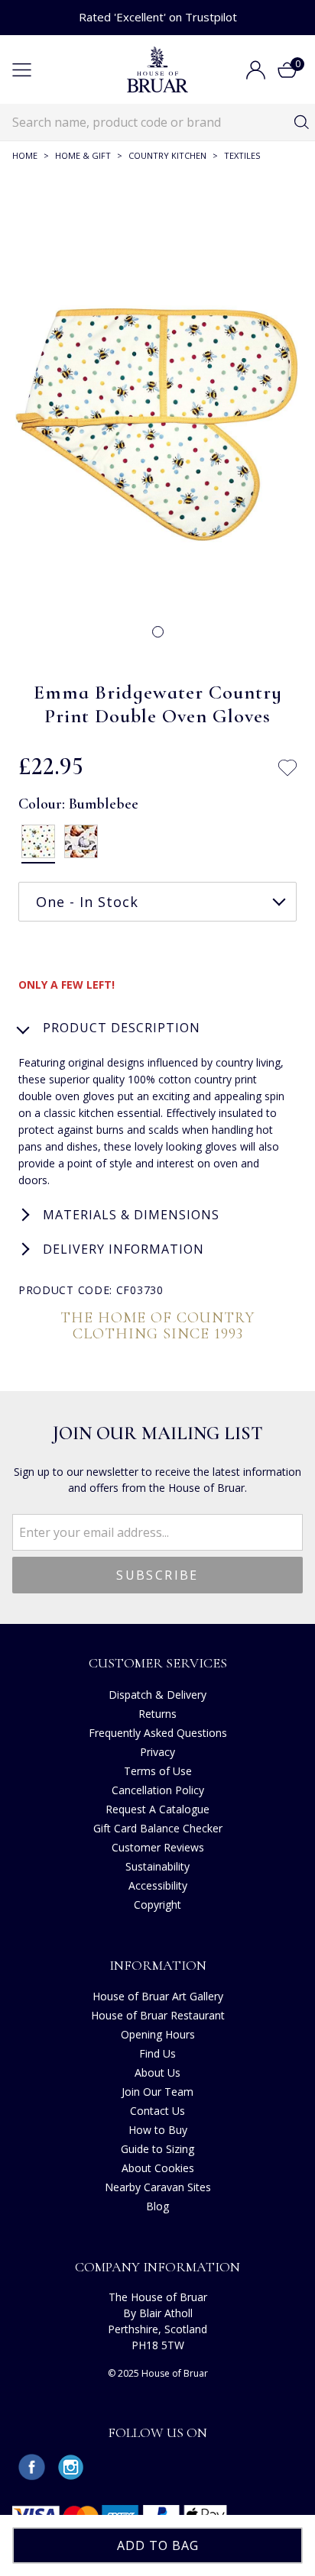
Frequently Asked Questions (158, 1733)
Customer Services (158, 1663)
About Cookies (158, 2168)
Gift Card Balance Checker (158, 1828)
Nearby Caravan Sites (158, 2187)
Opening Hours (158, 2034)
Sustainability (157, 1866)
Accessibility (158, 1885)
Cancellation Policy (158, 1790)
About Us (157, 2072)
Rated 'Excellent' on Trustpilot (158, 17)
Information (158, 1965)
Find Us (157, 2053)
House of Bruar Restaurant (158, 2015)
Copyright (157, 1905)
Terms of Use (158, 1771)
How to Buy (158, 2130)
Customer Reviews (158, 1847)
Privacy (157, 1752)
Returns (157, 1714)
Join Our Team (157, 2092)
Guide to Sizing (157, 2149)
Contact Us (157, 2111)
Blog (157, 2206)
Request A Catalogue (157, 1809)
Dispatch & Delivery (157, 1695)
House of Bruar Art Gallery (158, 1996)
